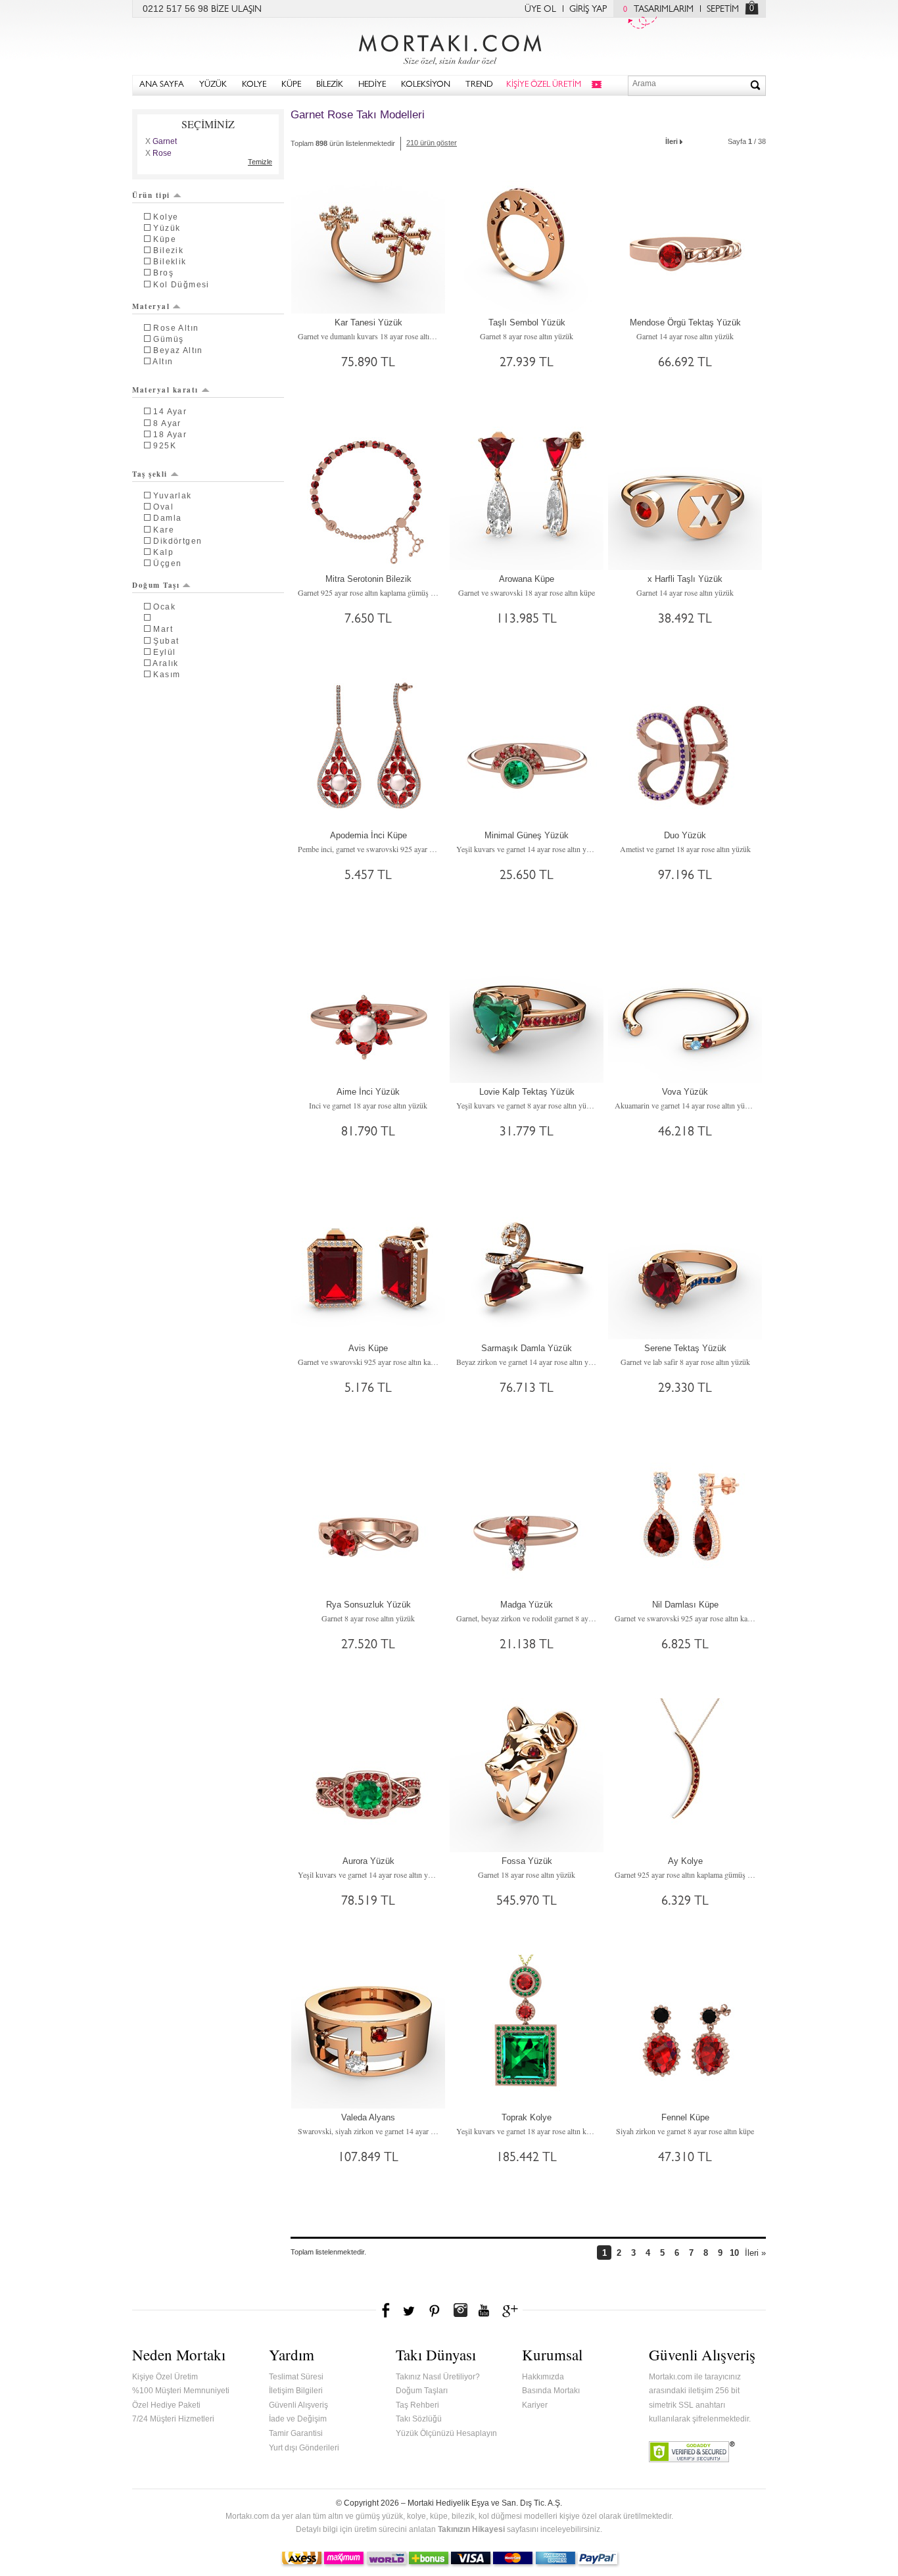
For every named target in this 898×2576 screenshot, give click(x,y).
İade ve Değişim (298, 2419)
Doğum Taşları (422, 2391)
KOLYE (254, 85)
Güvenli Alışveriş (298, 2405)
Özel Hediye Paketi (166, 2405)
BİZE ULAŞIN (236, 10)
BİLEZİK (330, 85)
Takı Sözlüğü (419, 2419)
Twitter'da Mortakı (410, 2310)
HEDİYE (372, 85)
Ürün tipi (151, 195)
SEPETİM (723, 10)
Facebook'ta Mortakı (387, 2310)
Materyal (151, 306)
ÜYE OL (540, 10)
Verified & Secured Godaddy (692, 2452)
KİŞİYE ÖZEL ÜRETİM (544, 85)
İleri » (755, 2253)
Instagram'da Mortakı (460, 2310)
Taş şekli (150, 474)
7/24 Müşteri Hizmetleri (173, 2419)
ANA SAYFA (162, 85)
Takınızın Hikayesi (471, 2529)
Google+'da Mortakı (512, 2310)
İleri (672, 141)
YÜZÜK (213, 85)
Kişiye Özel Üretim (165, 2377)
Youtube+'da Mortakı (484, 2310)
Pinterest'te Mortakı (434, 2310)
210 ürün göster (432, 143)
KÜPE (291, 85)
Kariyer (535, 2405)
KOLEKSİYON (426, 85)
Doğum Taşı (156, 585)
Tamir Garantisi (296, 2433)
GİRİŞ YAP (588, 10)
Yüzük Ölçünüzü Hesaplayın (446, 2433)
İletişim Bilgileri (296, 2391)
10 (734, 2253)
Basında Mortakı (551, 2391)
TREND (479, 85)
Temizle (260, 162)
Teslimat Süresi (296, 2377)
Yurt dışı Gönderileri (304, 2448)
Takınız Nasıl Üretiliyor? (438, 2377)
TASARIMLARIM (658, 10)
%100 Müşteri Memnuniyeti (181, 2391)
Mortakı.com (449, 47)
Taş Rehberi (417, 2405)
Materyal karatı (165, 390)
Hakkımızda (543, 2377)
